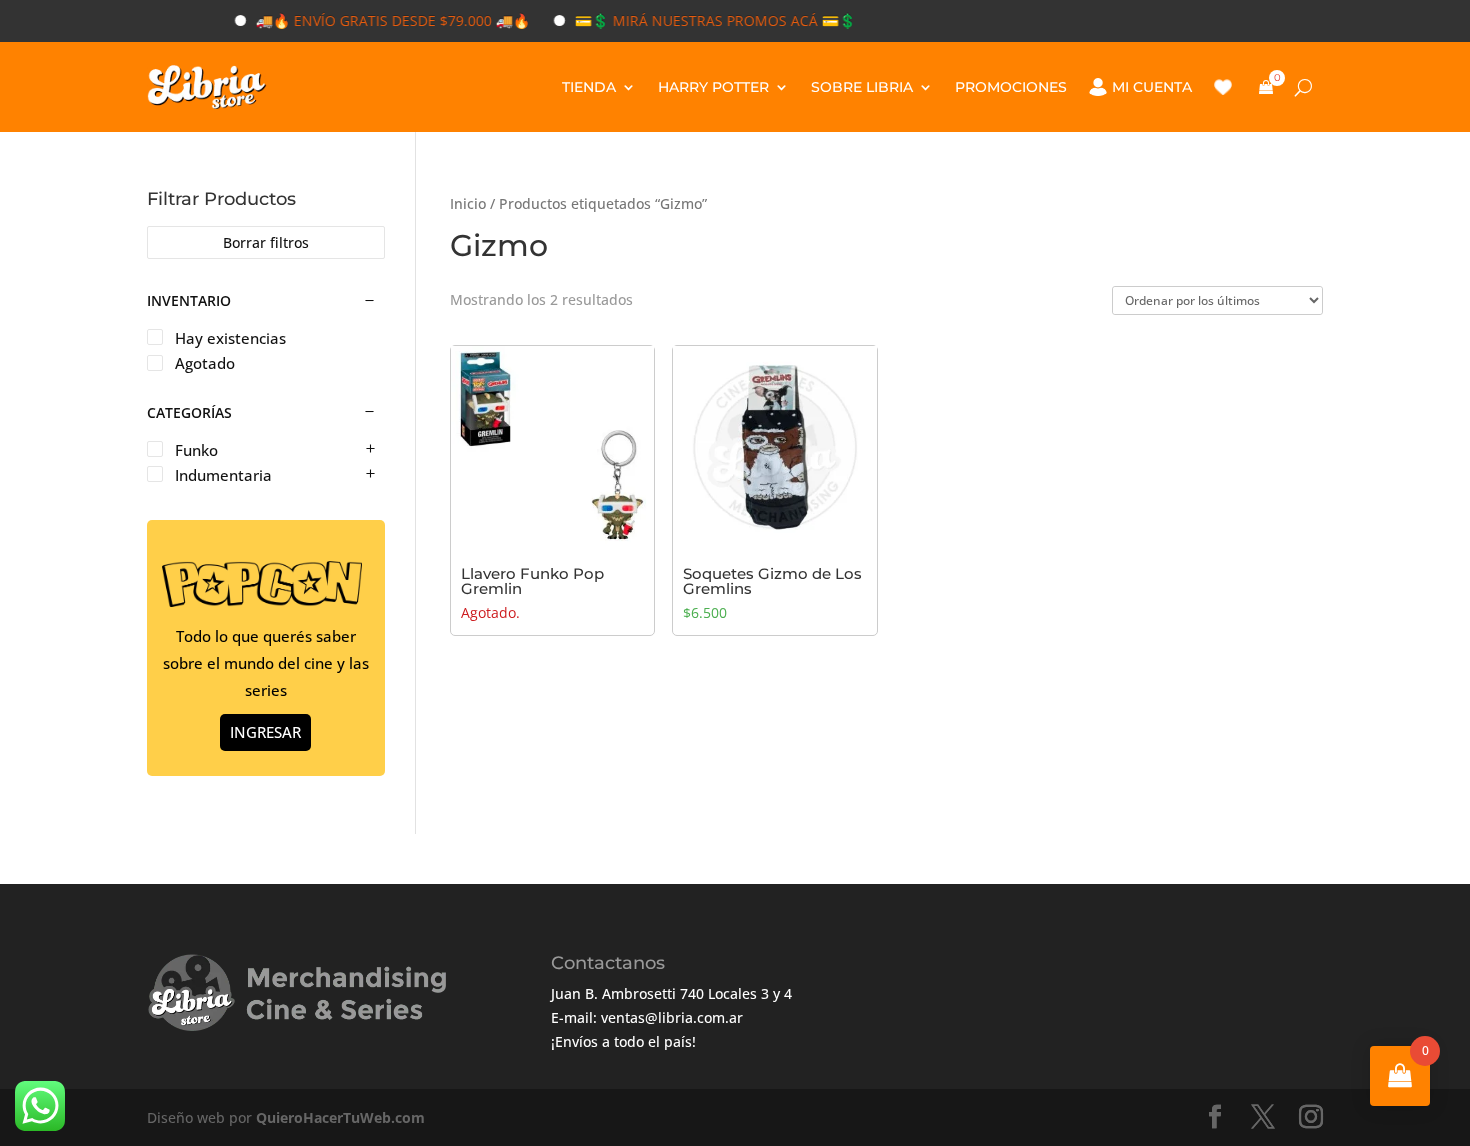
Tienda (589, 87)
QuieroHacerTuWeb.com (340, 1117)
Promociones (1011, 87)
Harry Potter (713, 87)
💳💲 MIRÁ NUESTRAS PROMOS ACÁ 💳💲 (695, 20)
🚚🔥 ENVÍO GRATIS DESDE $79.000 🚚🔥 (373, 20)
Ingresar (265, 732)
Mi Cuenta (1152, 87)
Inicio (468, 203)
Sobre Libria (862, 87)
